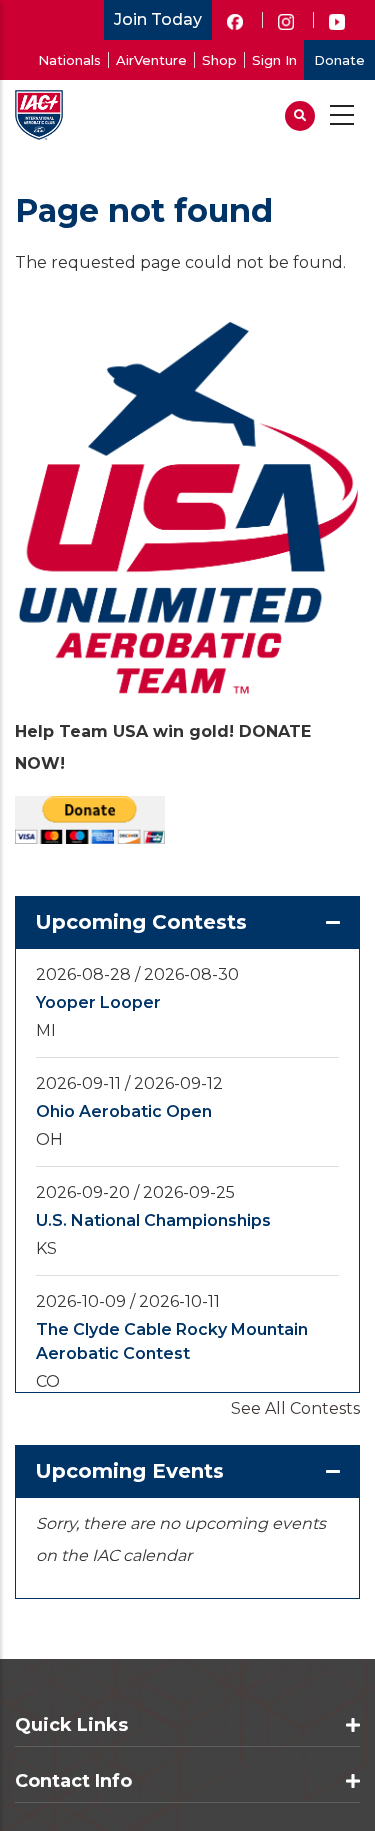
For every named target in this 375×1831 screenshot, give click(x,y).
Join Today (158, 19)
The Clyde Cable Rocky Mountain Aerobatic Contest (172, 1341)
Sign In (274, 60)
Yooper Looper (98, 1002)
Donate (339, 60)
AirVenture (151, 60)
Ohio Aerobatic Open (124, 1111)
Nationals (69, 60)
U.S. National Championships (153, 1220)
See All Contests (295, 1408)
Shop (219, 60)
